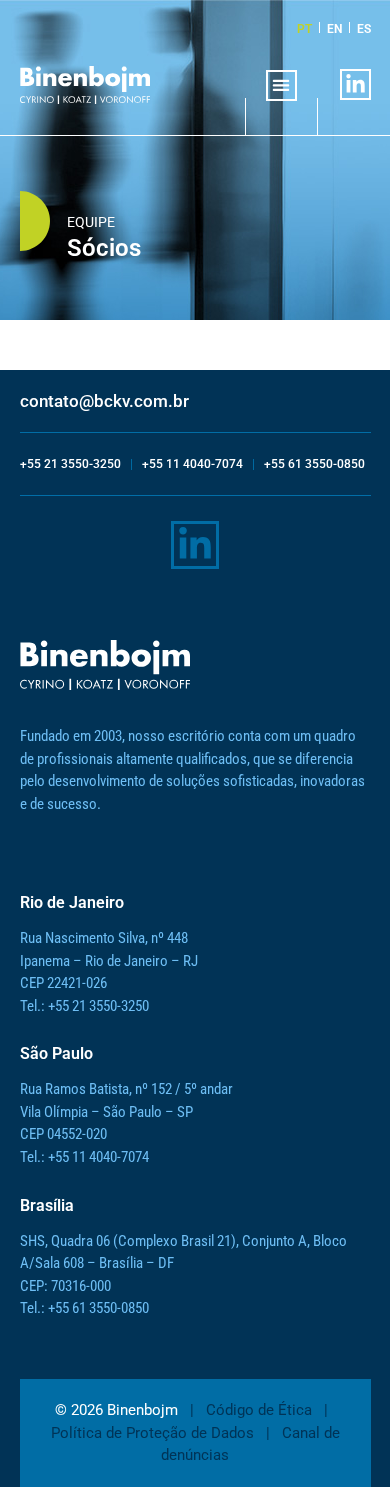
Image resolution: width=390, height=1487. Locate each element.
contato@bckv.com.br (104, 401)
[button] (281, 85)
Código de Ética (259, 1410)
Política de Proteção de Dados (152, 1433)
